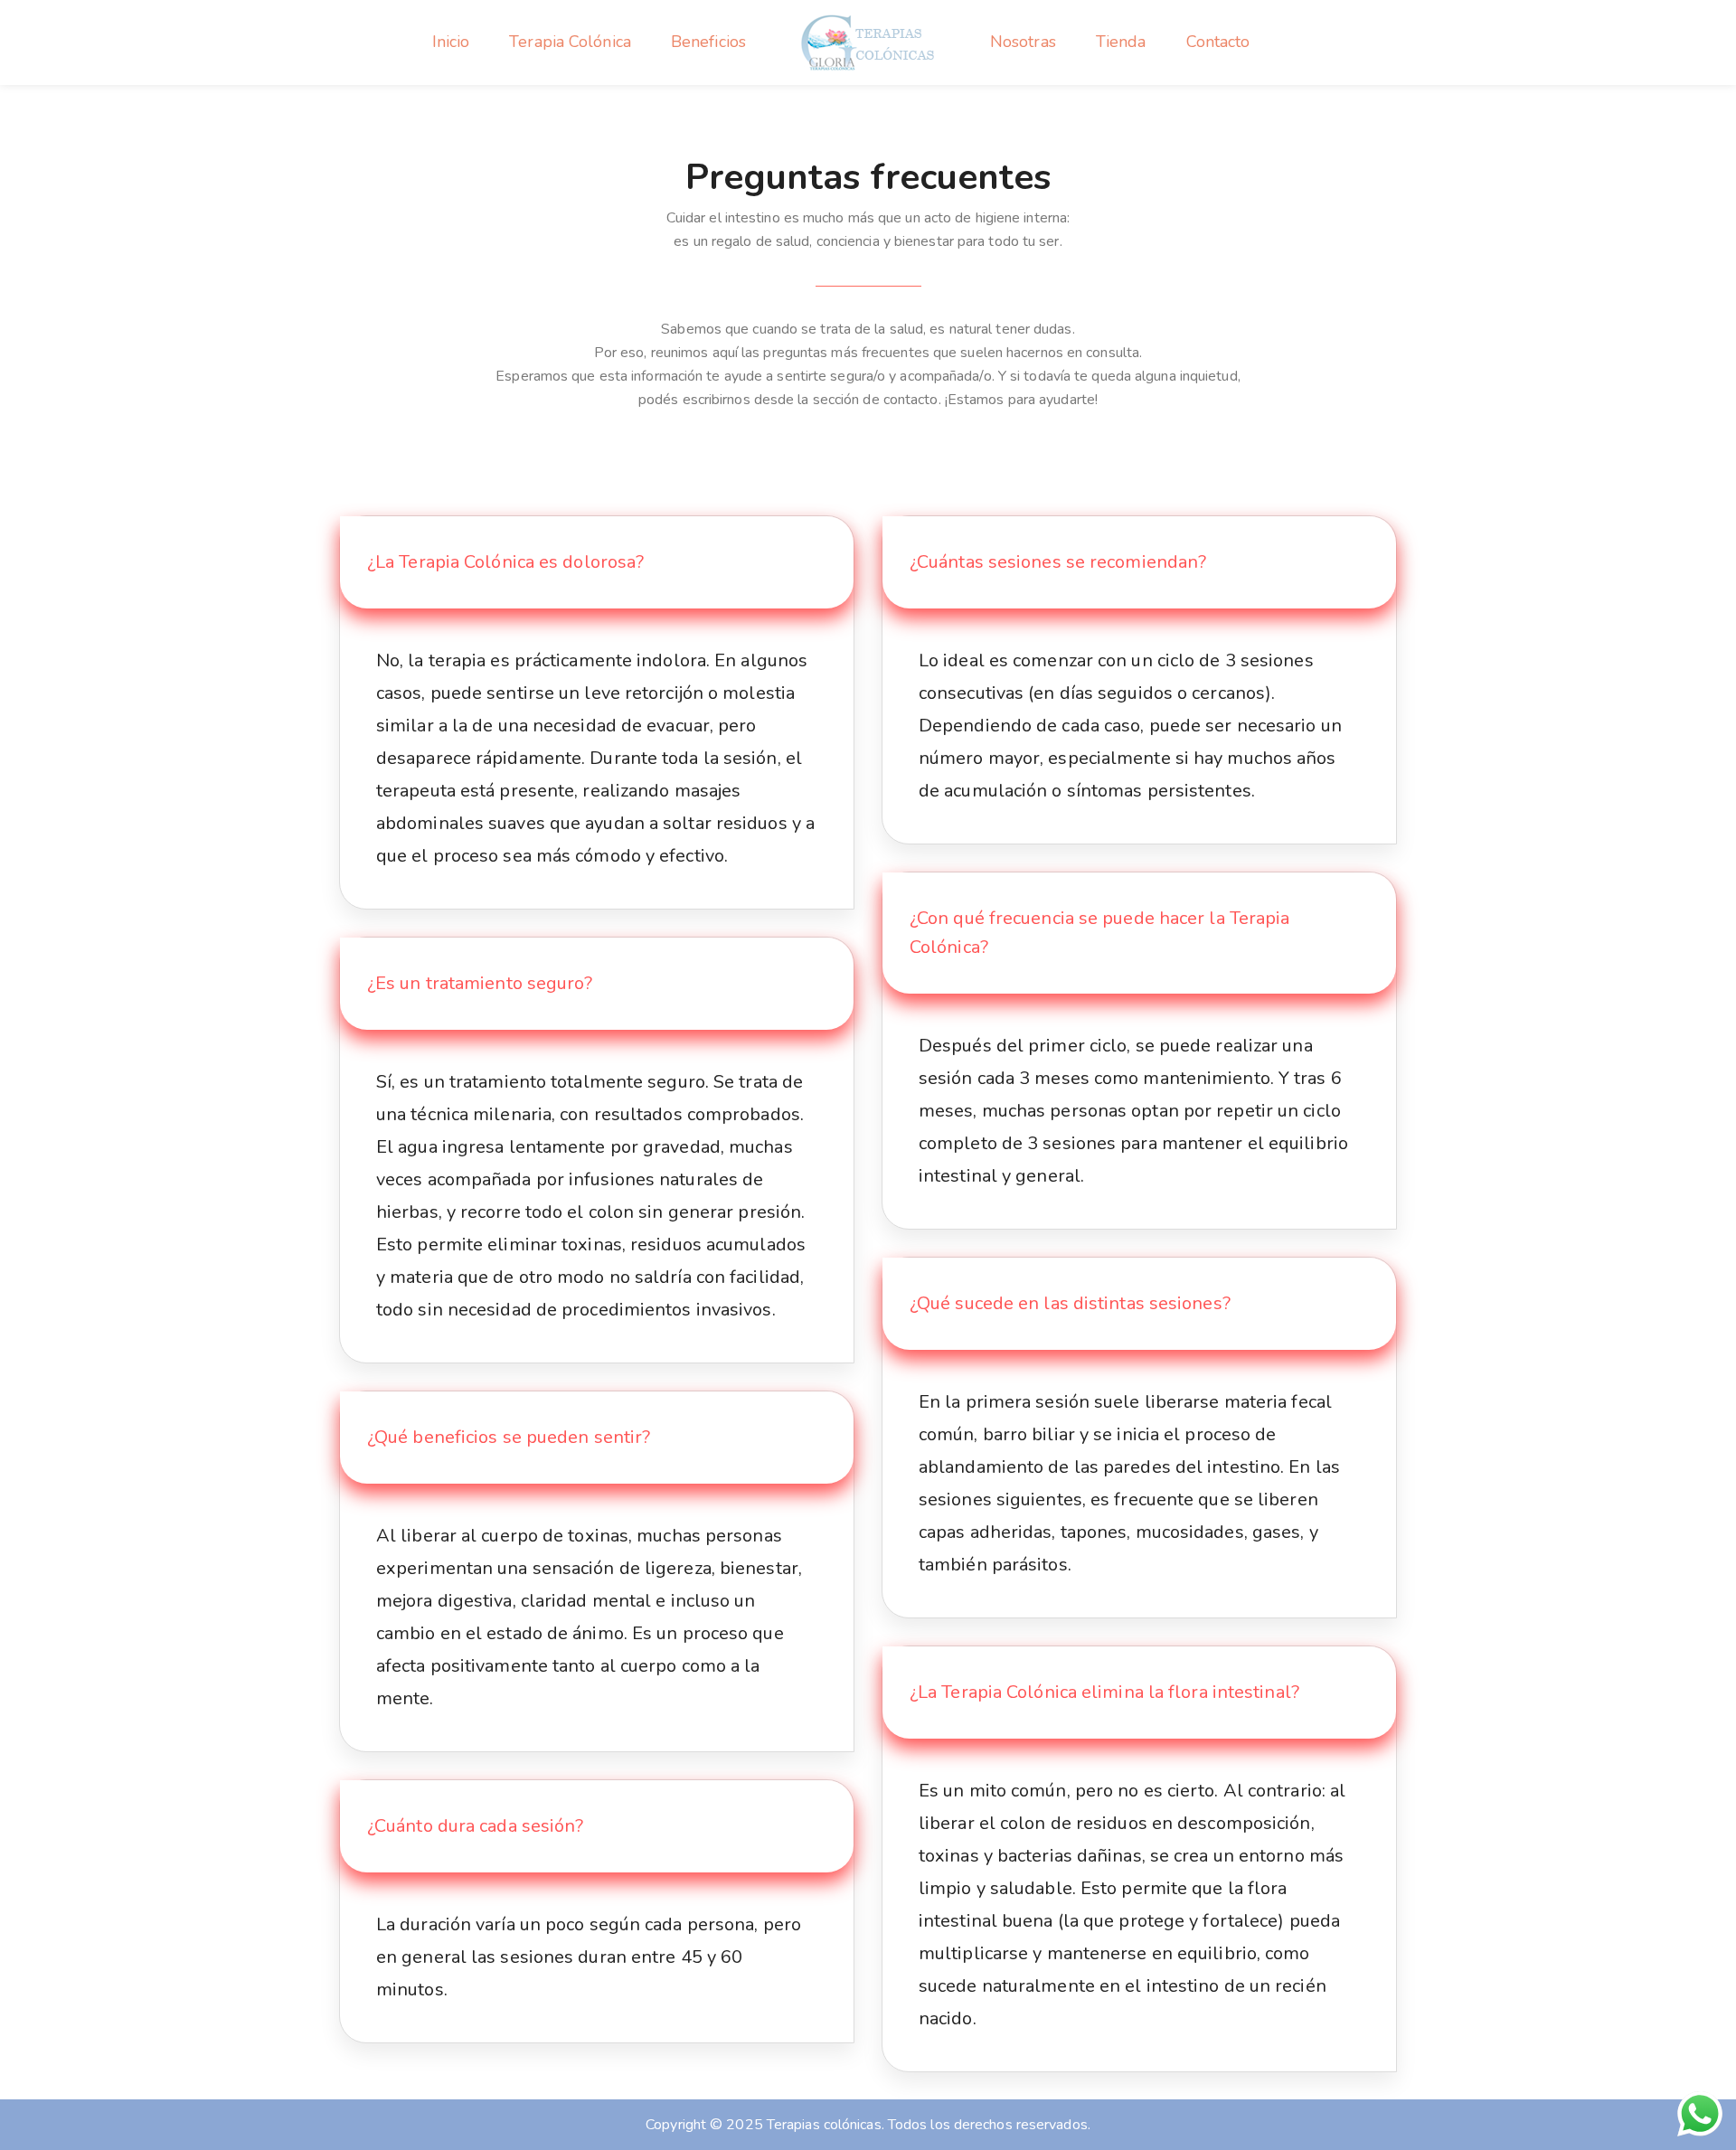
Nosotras (1023, 42)
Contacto (1218, 42)
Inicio (451, 42)
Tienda (1121, 42)
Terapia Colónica (570, 42)
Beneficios (708, 42)
